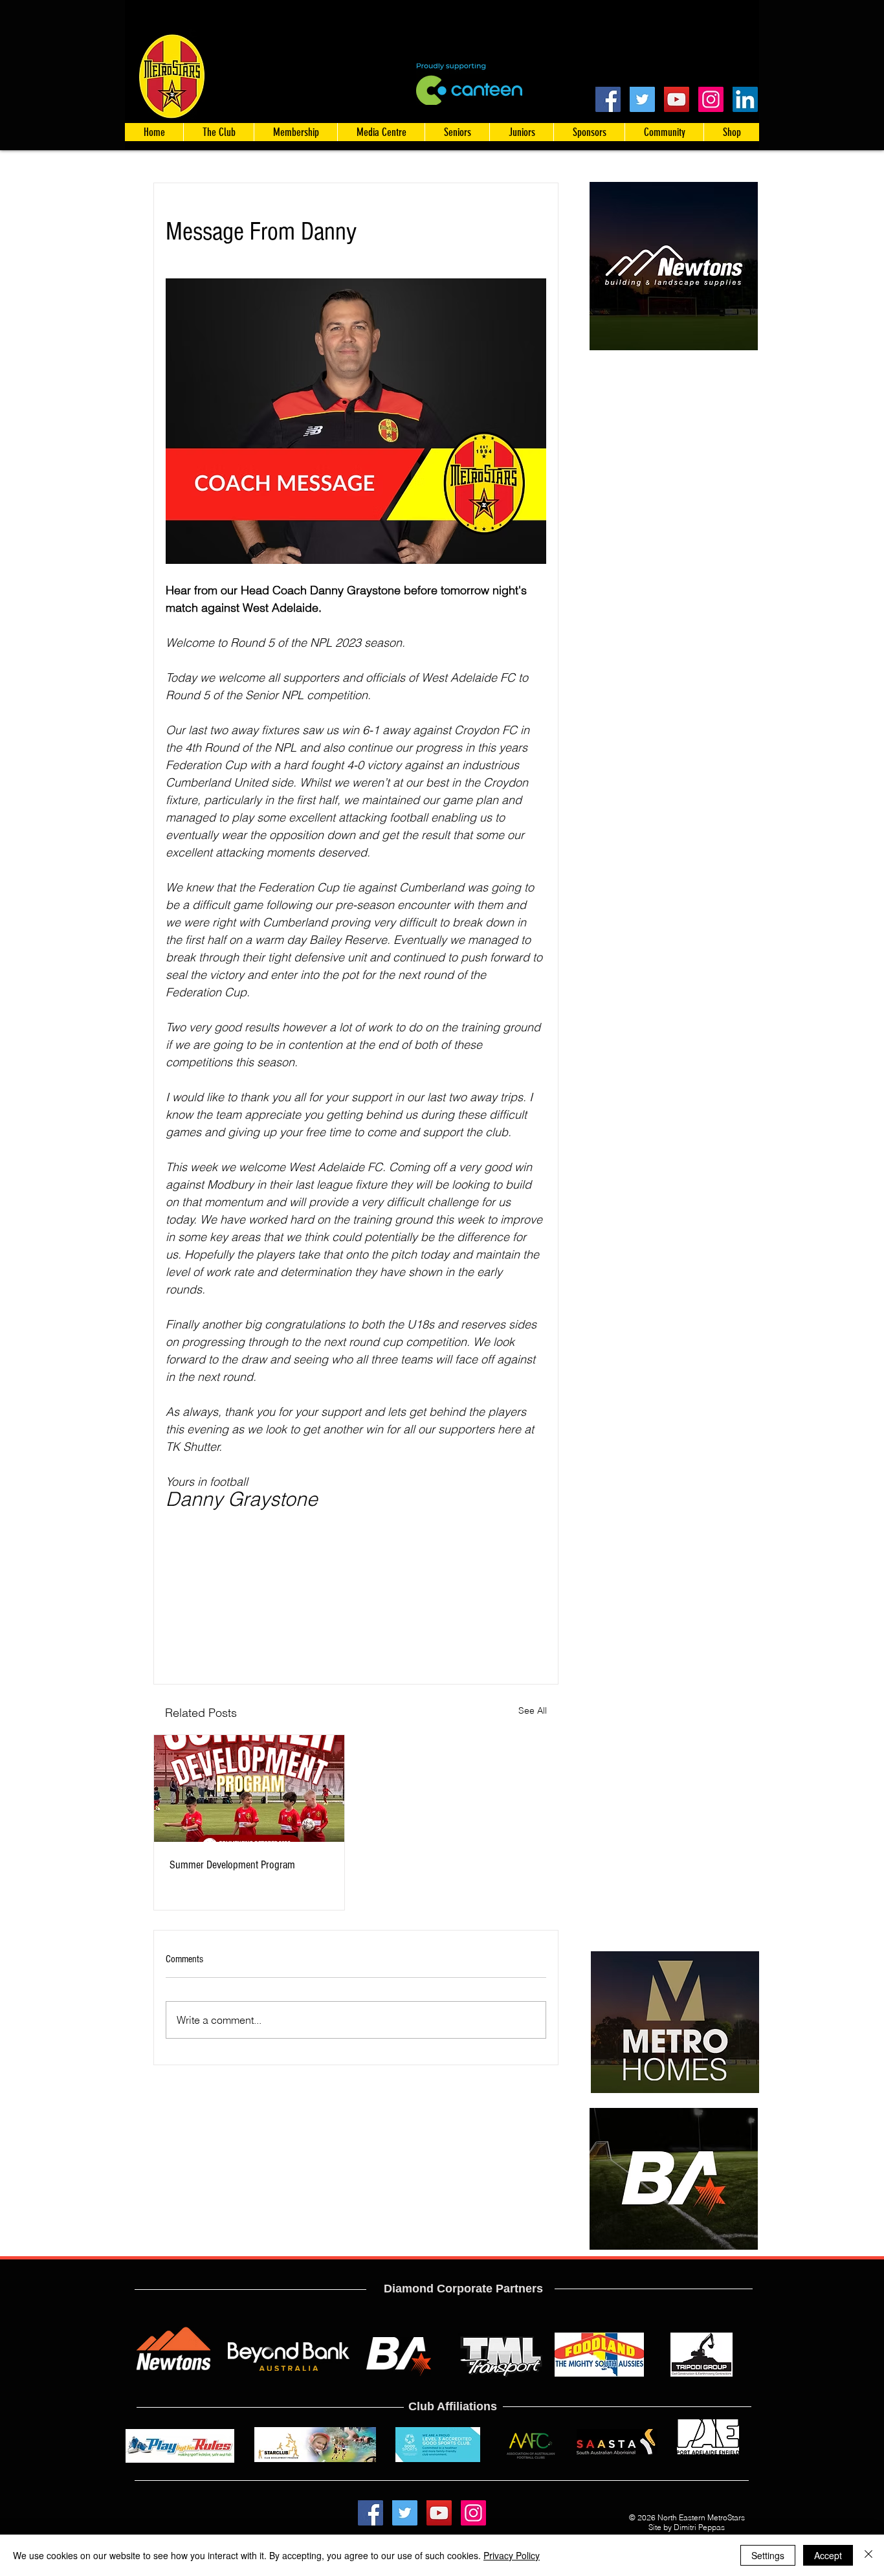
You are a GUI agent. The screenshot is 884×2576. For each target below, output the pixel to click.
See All (533, 1710)
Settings (768, 2555)
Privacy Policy (512, 2555)
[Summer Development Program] (249, 1788)
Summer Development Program (232, 1865)
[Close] (868, 2555)
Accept (828, 2555)
